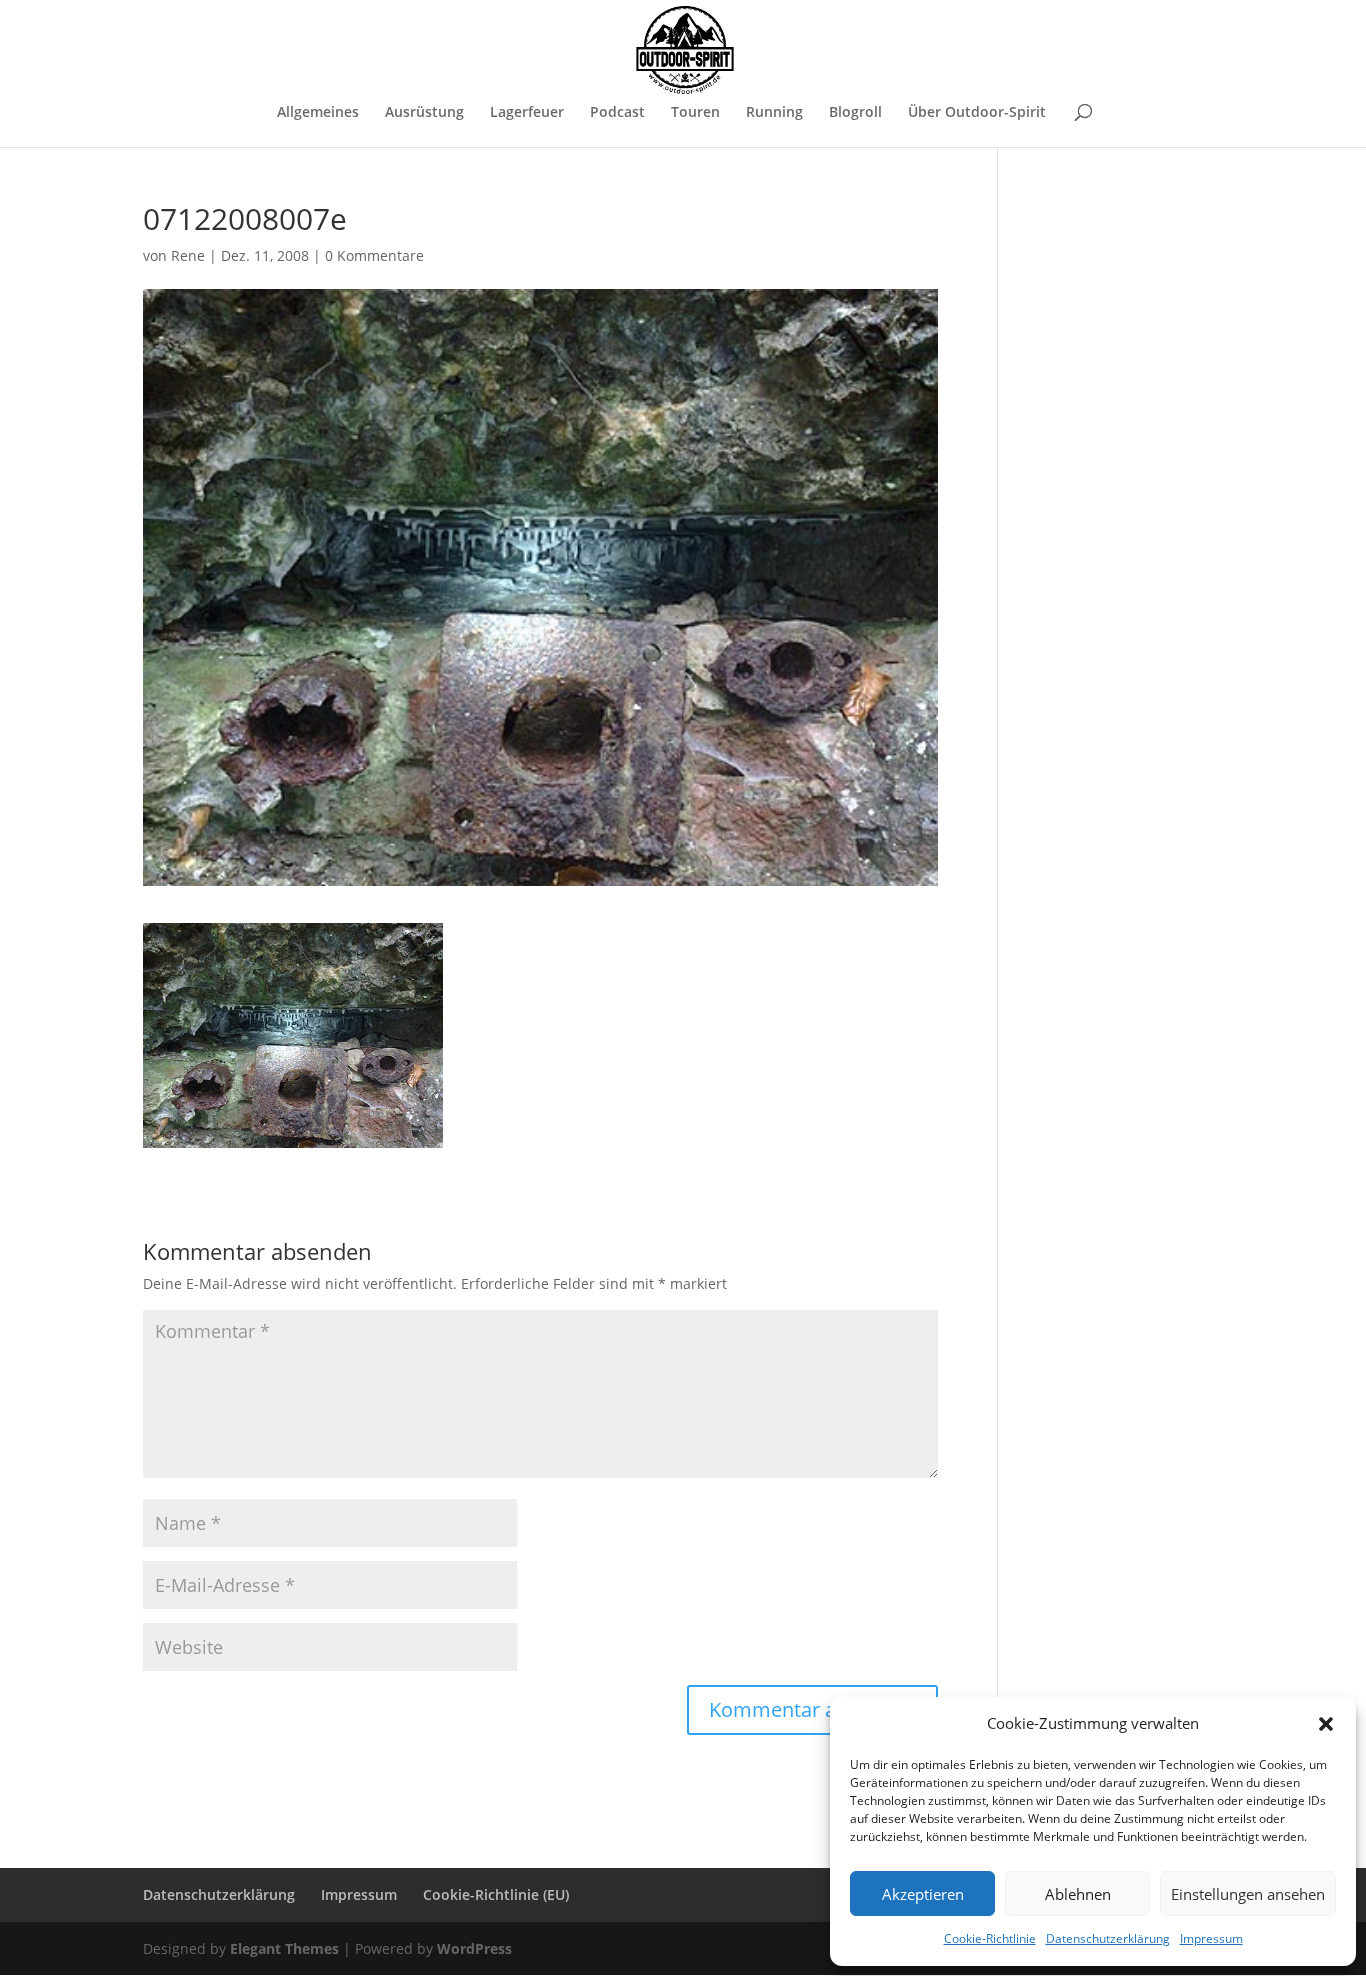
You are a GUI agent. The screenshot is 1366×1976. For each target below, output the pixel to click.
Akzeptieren (923, 1894)
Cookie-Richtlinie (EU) (496, 1894)
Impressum (1211, 1938)
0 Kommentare (374, 255)
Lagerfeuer (527, 113)
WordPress (474, 1948)
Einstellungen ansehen (1248, 1894)
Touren (695, 113)
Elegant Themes (284, 1948)
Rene (188, 255)
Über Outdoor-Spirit (977, 113)
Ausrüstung (424, 113)
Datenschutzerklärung (1108, 1938)
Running (774, 113)
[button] (1326, 1724)
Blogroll (855, 113)
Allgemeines (318, 113)
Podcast (617, 113)
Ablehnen (1078, 1894)
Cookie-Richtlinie (990, 1938)
